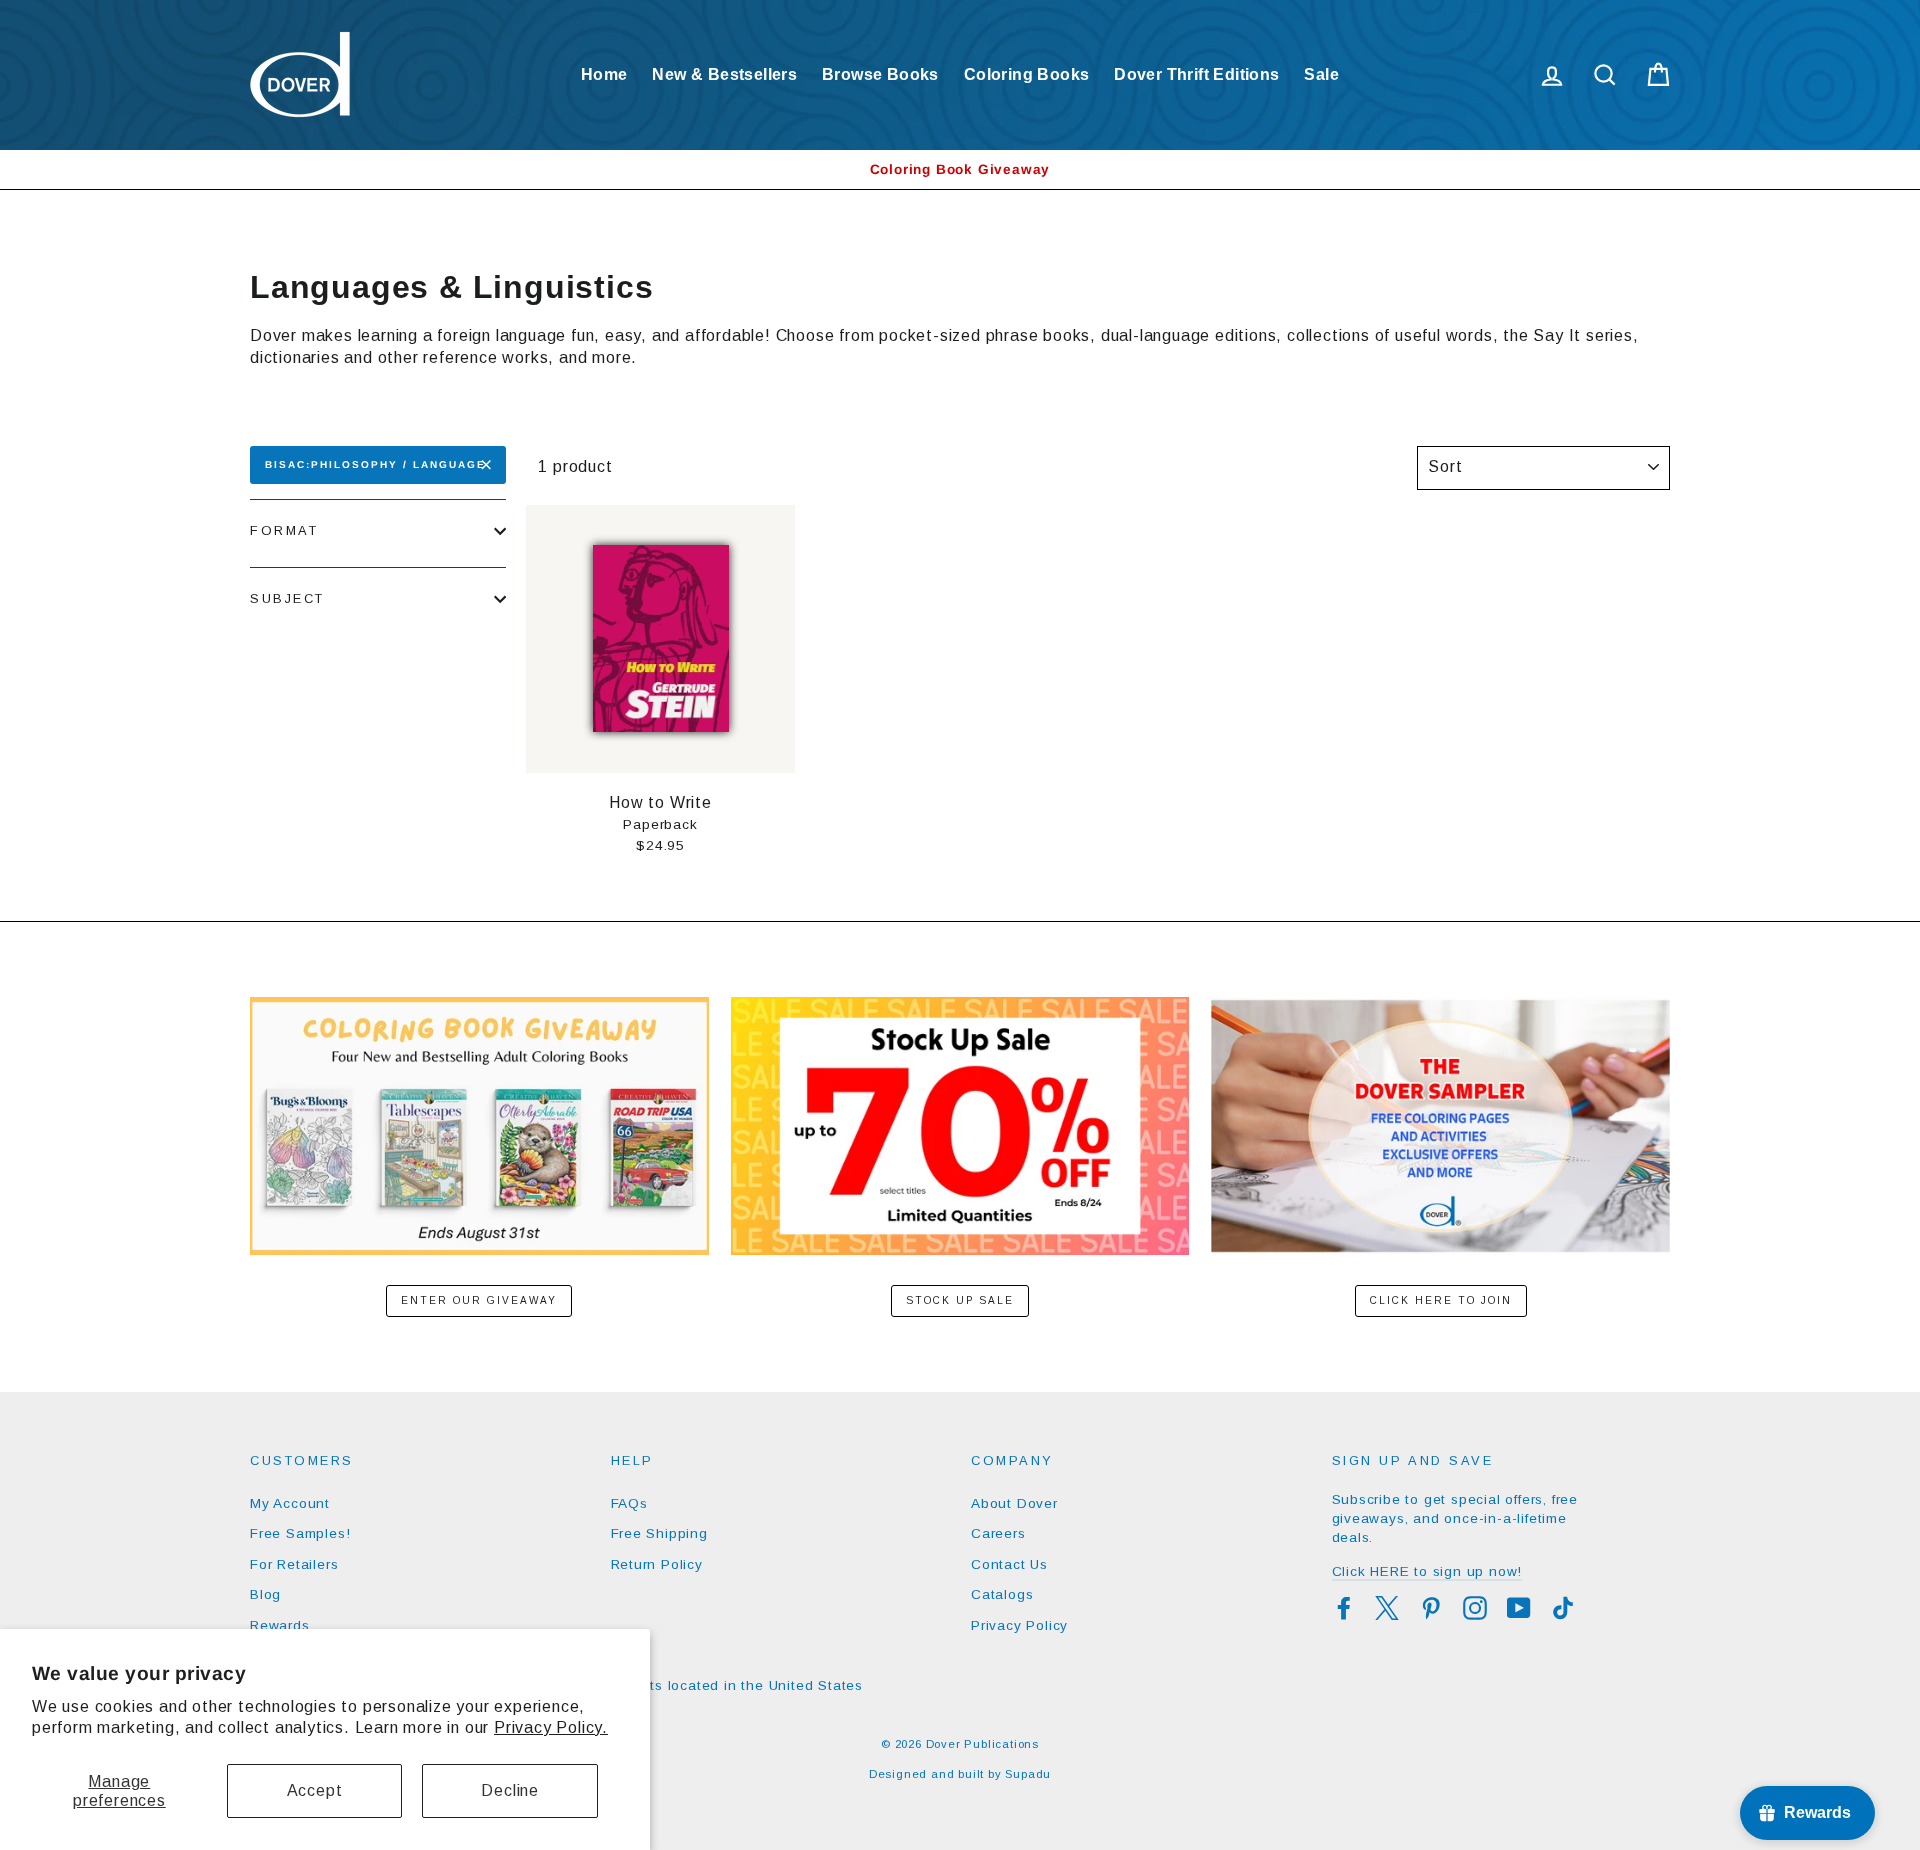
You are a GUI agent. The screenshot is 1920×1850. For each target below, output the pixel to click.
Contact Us (1009, 1564)
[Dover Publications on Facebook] (1344, 1608)
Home (604, 74)
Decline (510, 1790)
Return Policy (657, 1564)
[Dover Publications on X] (1387, 1608)
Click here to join (1441, 1300)
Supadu (1028, 1774)
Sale (1321, 74)
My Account (290, 1503)
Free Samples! (300, 1533)
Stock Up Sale (960, 1300)
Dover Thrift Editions (1196, 74)
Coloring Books (1027, 74)
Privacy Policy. (551, 1727)
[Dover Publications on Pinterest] (1431, 1608)
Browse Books (880, 74)
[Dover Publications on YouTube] (1519, 1608)
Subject (287, 598)
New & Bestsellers (724, 74)
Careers (998, 1533)
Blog (265, 1594)
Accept (315, 1790)
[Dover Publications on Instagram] (1475, 1608)
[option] (960, 169)
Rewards (280, 1625)
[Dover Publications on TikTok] (1563, 1608)
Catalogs (1002, 1594)
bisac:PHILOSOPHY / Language (375, 464)
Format (284, 530)
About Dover (1014, 1503)
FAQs (629, 1503)
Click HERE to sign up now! (1427, 1571)
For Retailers (294, 1564)
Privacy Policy (1019, 1625)
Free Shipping (659, 1533)
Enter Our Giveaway (479, 1300)
